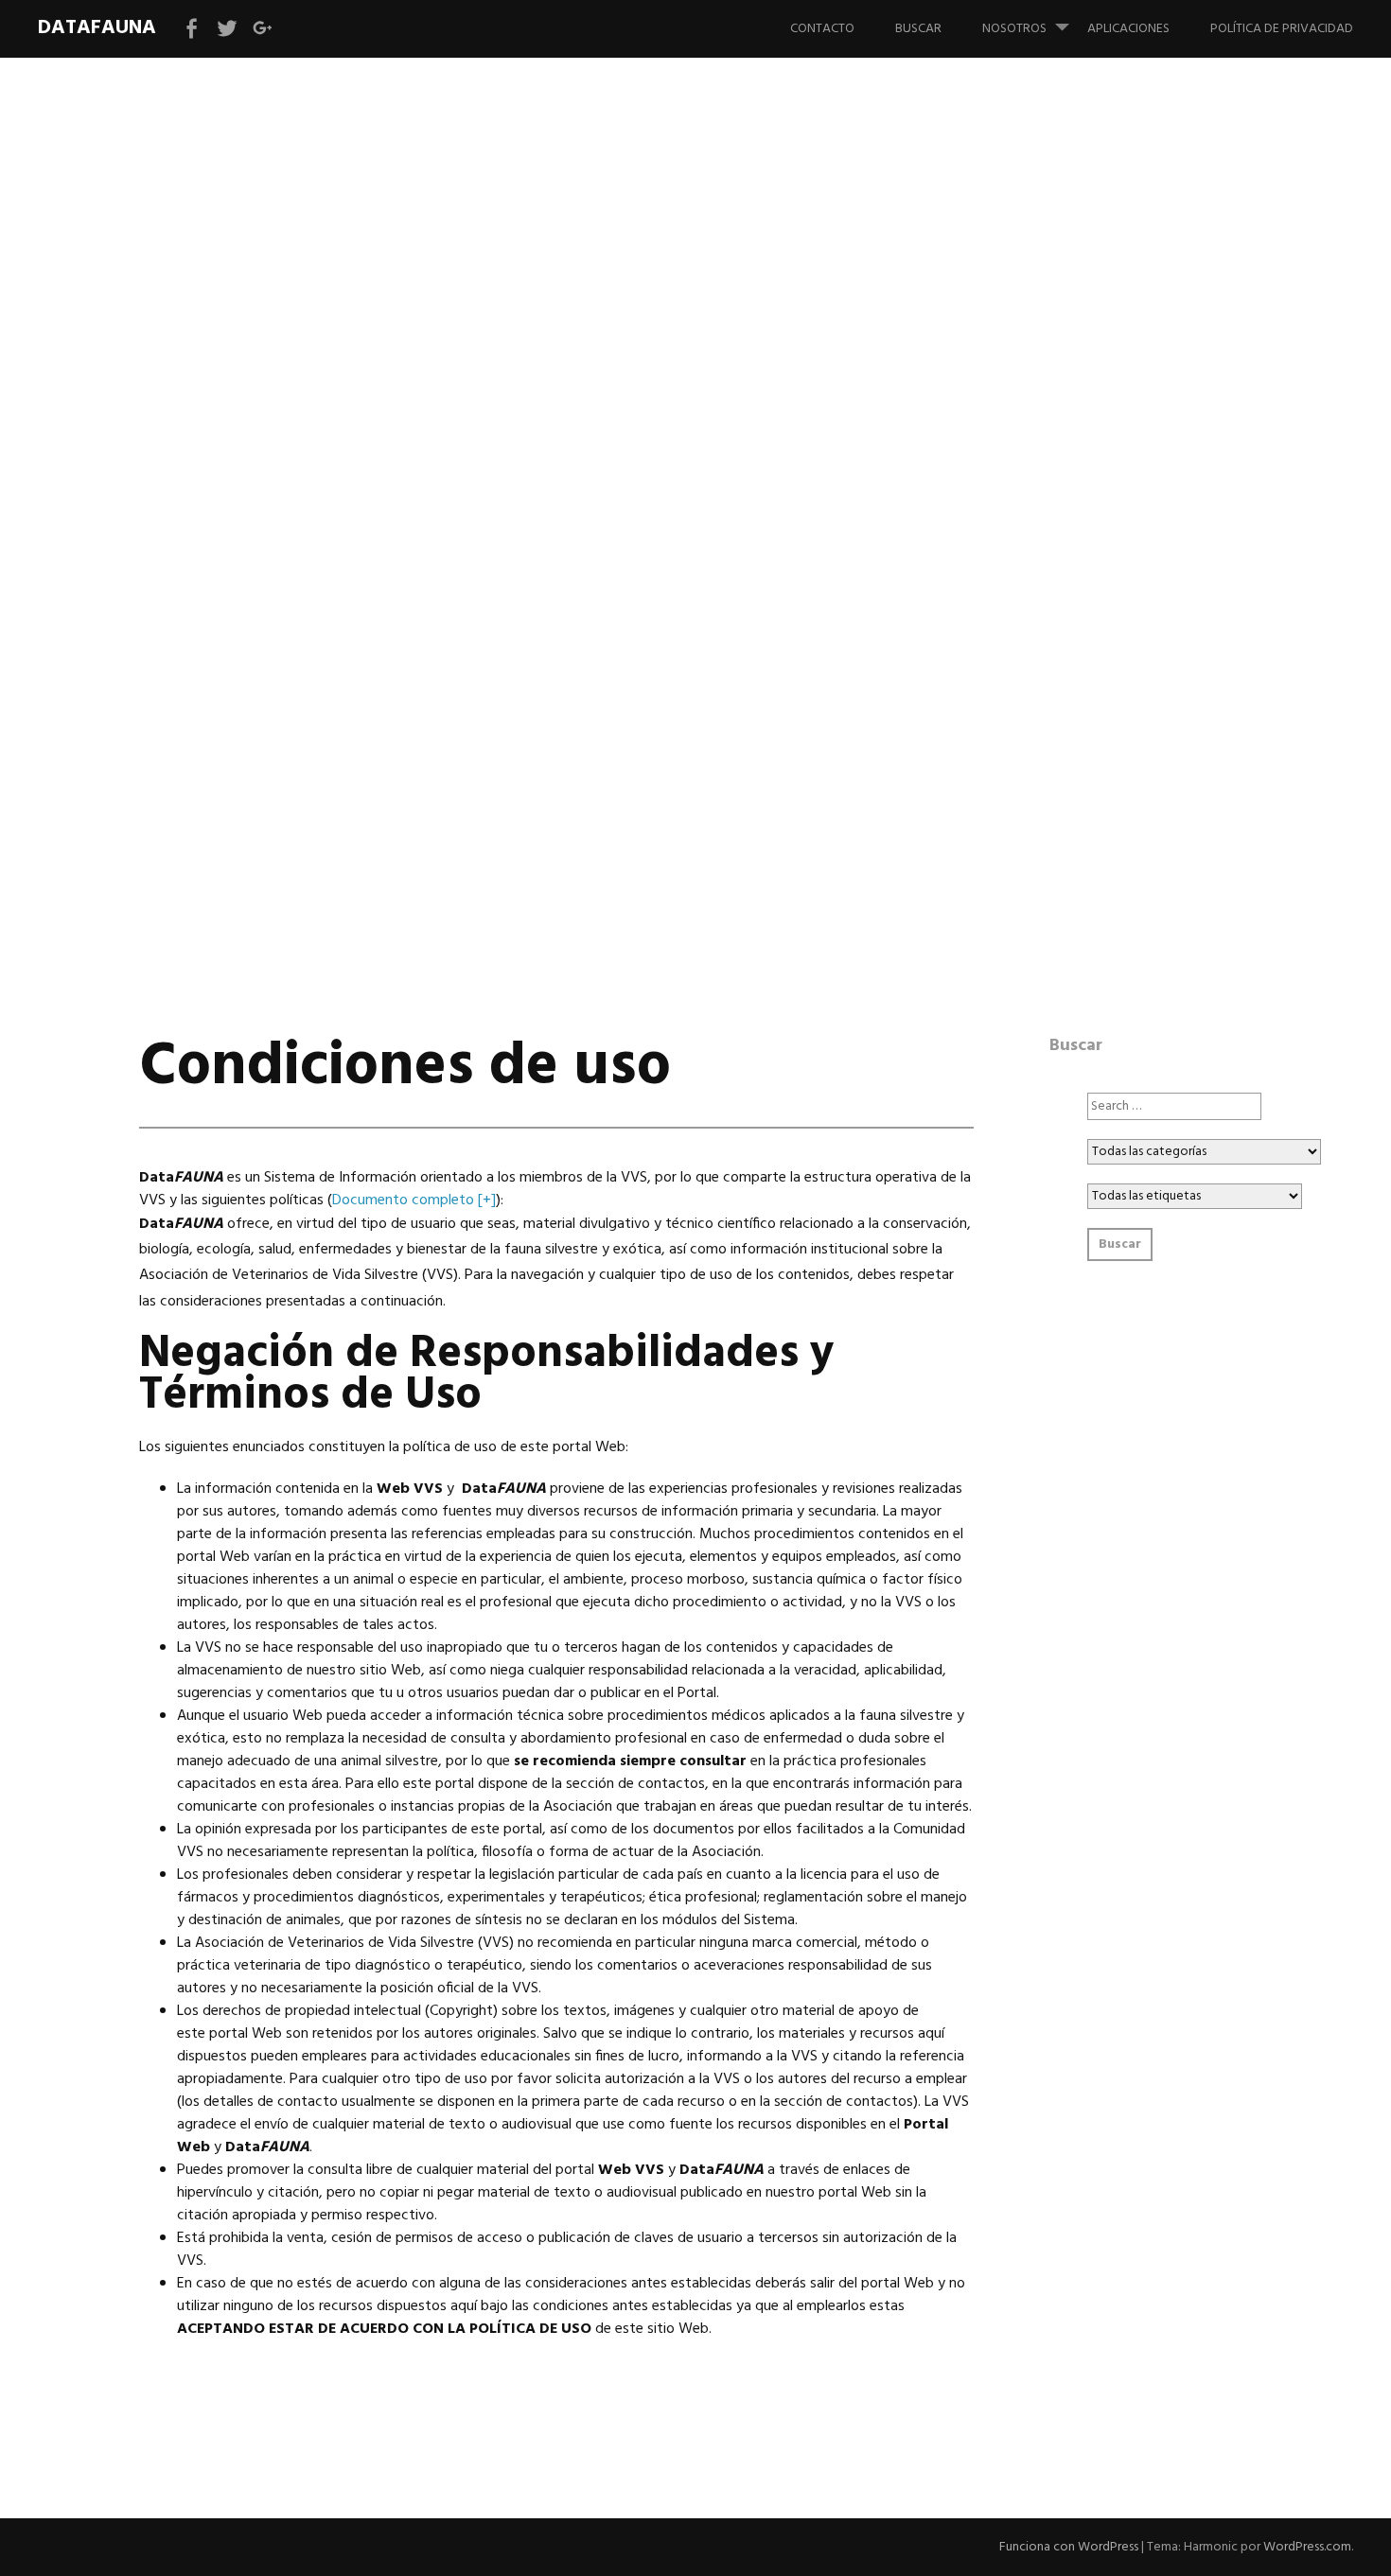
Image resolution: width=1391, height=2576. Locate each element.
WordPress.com (1307, 2547)
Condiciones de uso (386, 505)
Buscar (918, 29)
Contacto (822, 29)
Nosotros (1014, 29)
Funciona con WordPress (1069, 2547)
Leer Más (182, 564)
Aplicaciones (1128, 29)
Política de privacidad (1282, 29)
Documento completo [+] (414, 1200)
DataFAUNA (97, 28)
